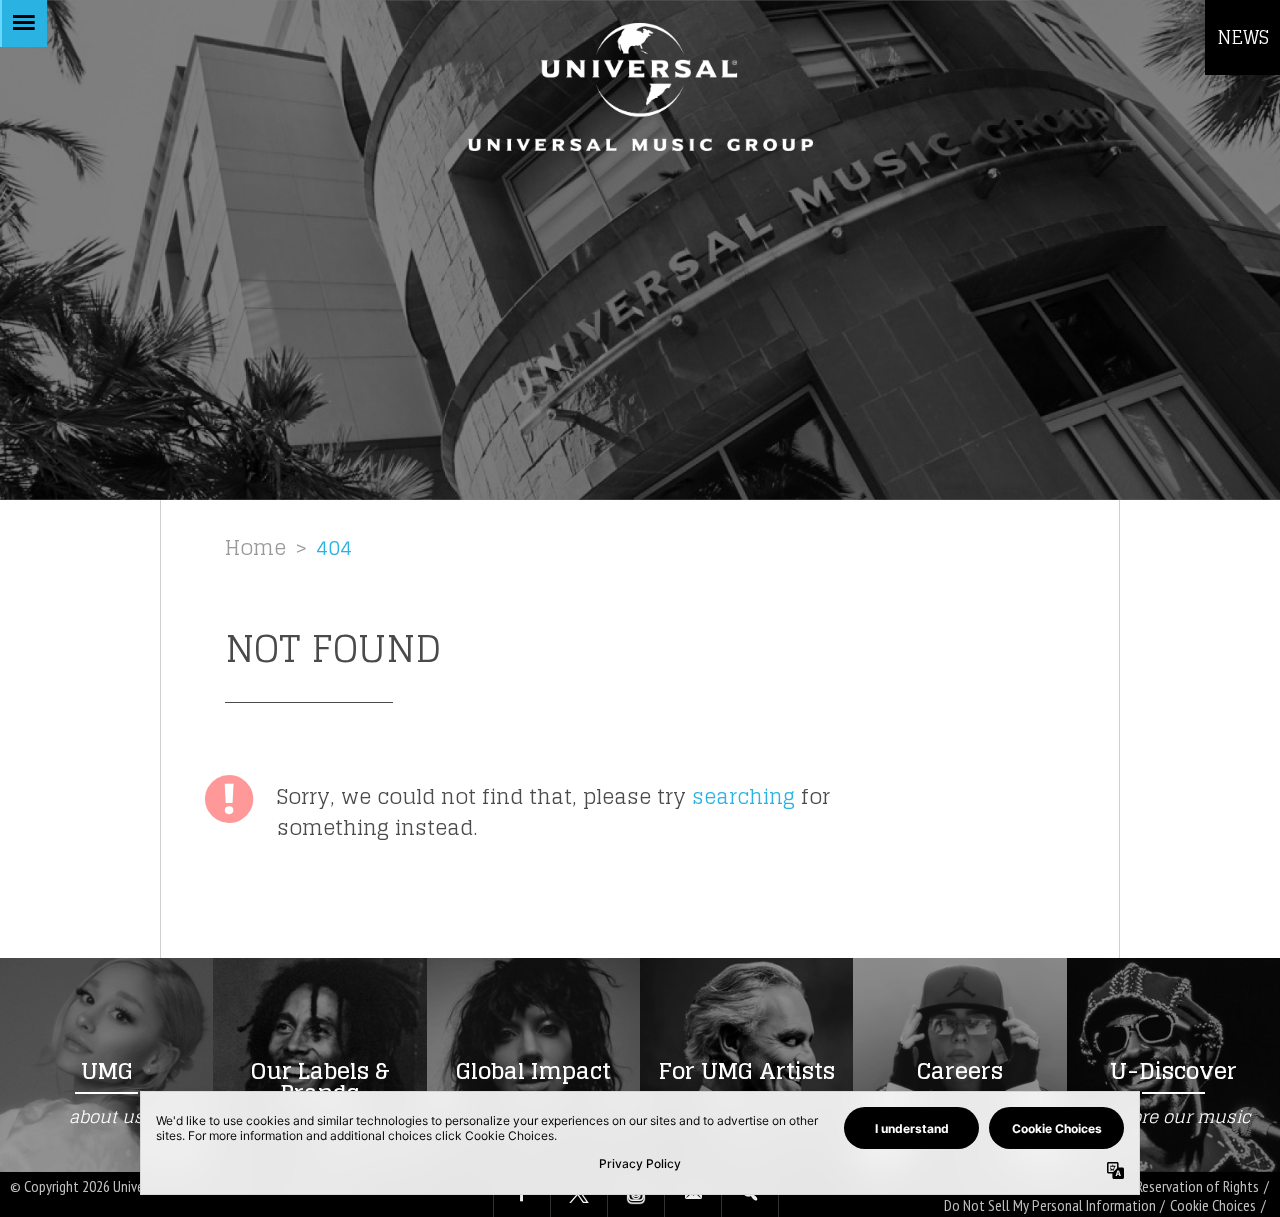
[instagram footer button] (636, 1195)
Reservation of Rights (1197, 1186)
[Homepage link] (640, 86)
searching (743, 796)
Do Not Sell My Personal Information (1050, 1205)
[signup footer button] (693, 1195)
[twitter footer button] (579, 1195)
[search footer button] (750, 1195)
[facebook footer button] (522, 1195)
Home (255, 547)
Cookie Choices (1213, 1205)
